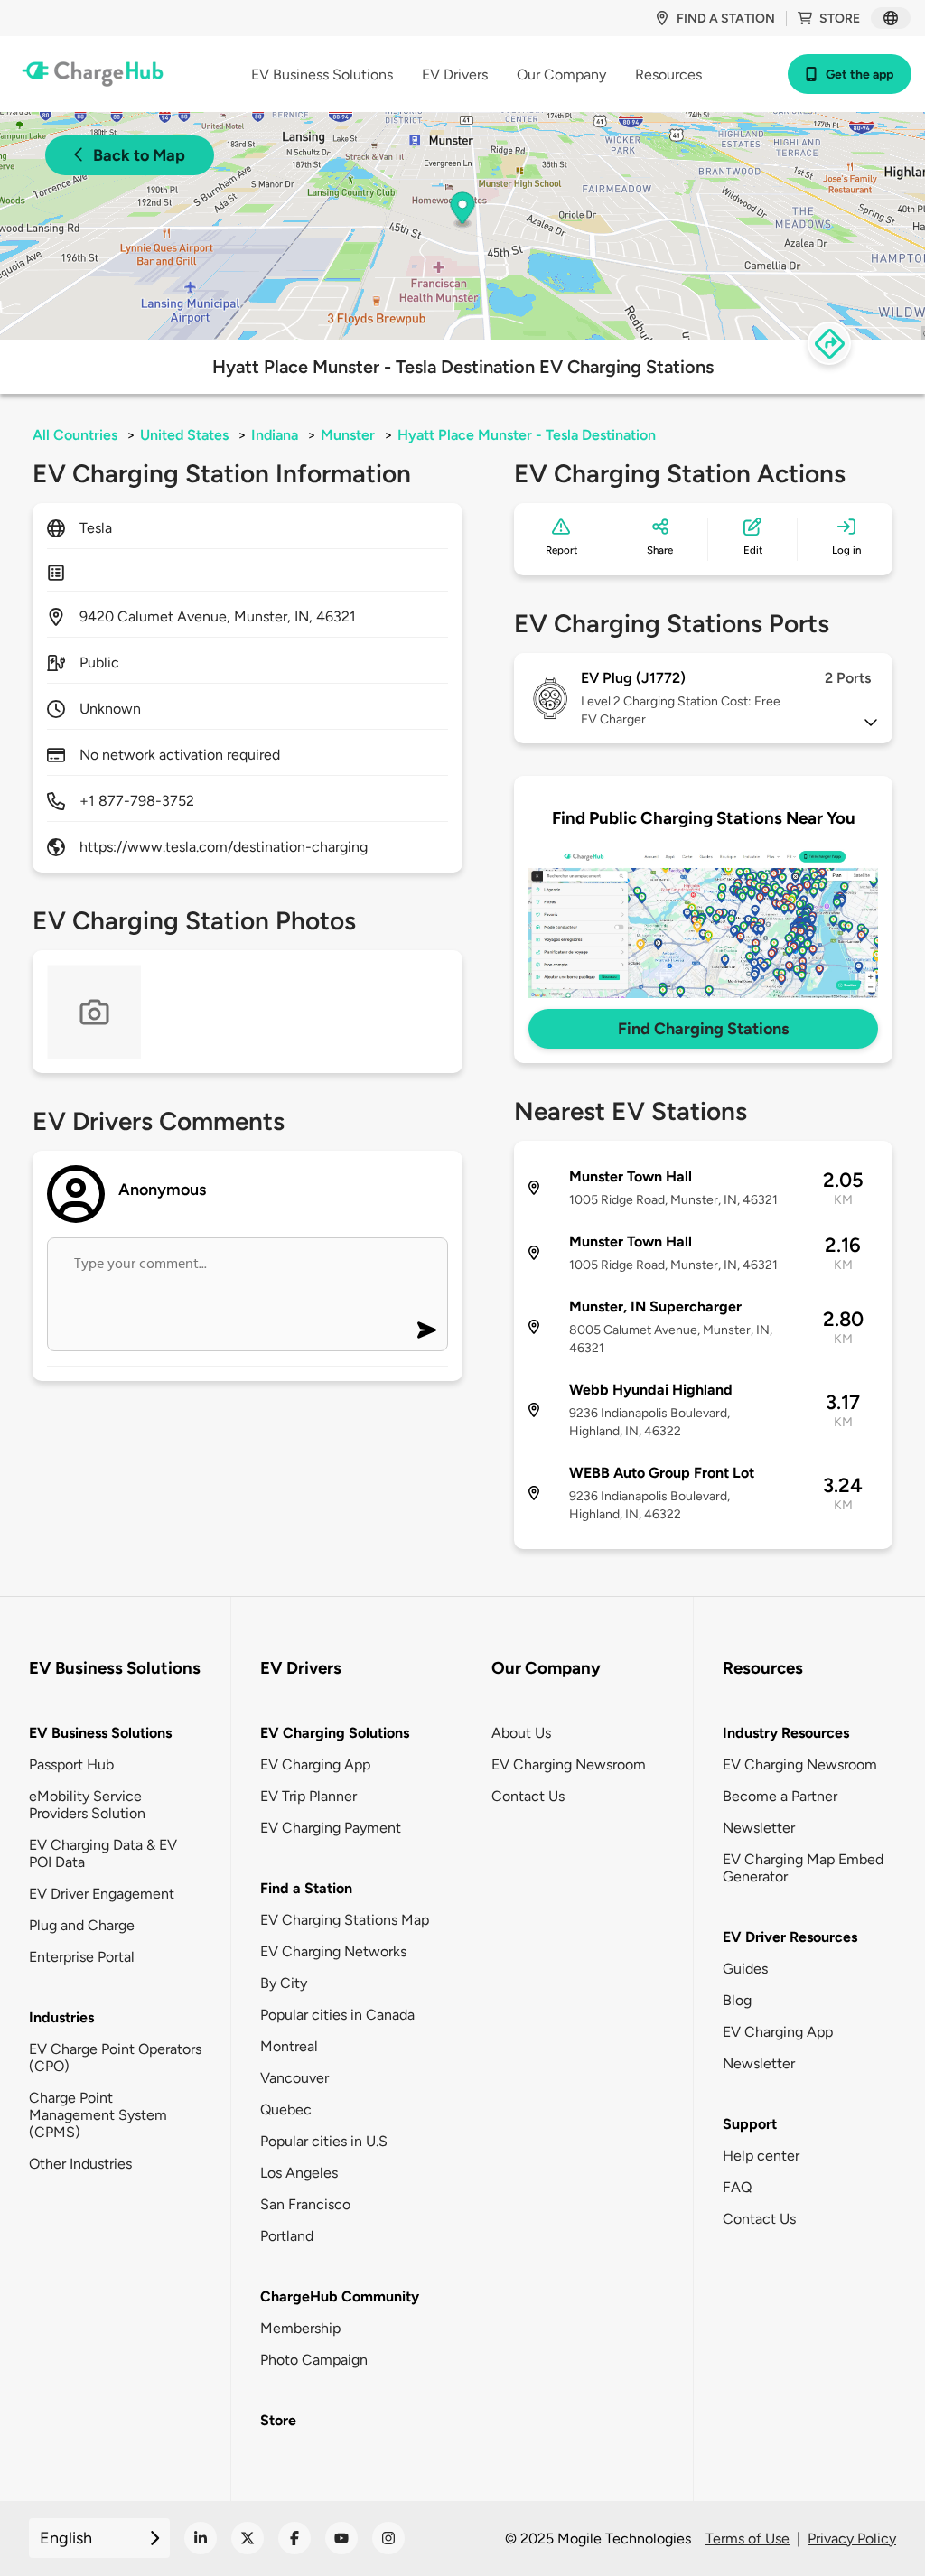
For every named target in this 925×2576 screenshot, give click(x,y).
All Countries (75, 435)
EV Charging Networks (333, 1951)
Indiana (275, 435)
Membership (300, 2328)
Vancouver (294, 2078)
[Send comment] (427, 1330)
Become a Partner (780, 1796)
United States (184, 435)
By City (284, 1983)
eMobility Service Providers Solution (87, 1805)
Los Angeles (299, 2173)
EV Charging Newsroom (569, 1764)
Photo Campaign (314, 2360)
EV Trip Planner (308, 1796)
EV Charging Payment (331, 1828)
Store (840, 19)
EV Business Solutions (100, 1733)
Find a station (726, 19)
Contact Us (528, 1796)
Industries (61, 2017)
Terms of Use (747, 2539)
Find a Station (306, 1888)
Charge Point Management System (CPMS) (98, 2115)
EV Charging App (315, 1764)
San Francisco (305, 2204)
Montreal (289, 2046)
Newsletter (759, 1828)
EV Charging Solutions (335, 1733)
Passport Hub (71, 1764)
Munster (348, 435)
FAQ (737, 2187)
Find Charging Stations (703, 1029)
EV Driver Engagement (102, 1894)
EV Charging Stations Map (345, 1920)
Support (750, 2124)
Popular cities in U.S (324, 2141)
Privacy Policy (852, 2539)
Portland (287, 2236)
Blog (737, 2000)
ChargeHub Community (340, 2296)
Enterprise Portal (82, 1957)
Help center (761, 2156)
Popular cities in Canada (337, 2015)
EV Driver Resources (790, 1937)
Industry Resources (786, 1733)
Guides (745, 1969)
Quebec (286, 2109)
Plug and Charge (82, 1925)
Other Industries (80, 2164)
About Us (521, 1733)
